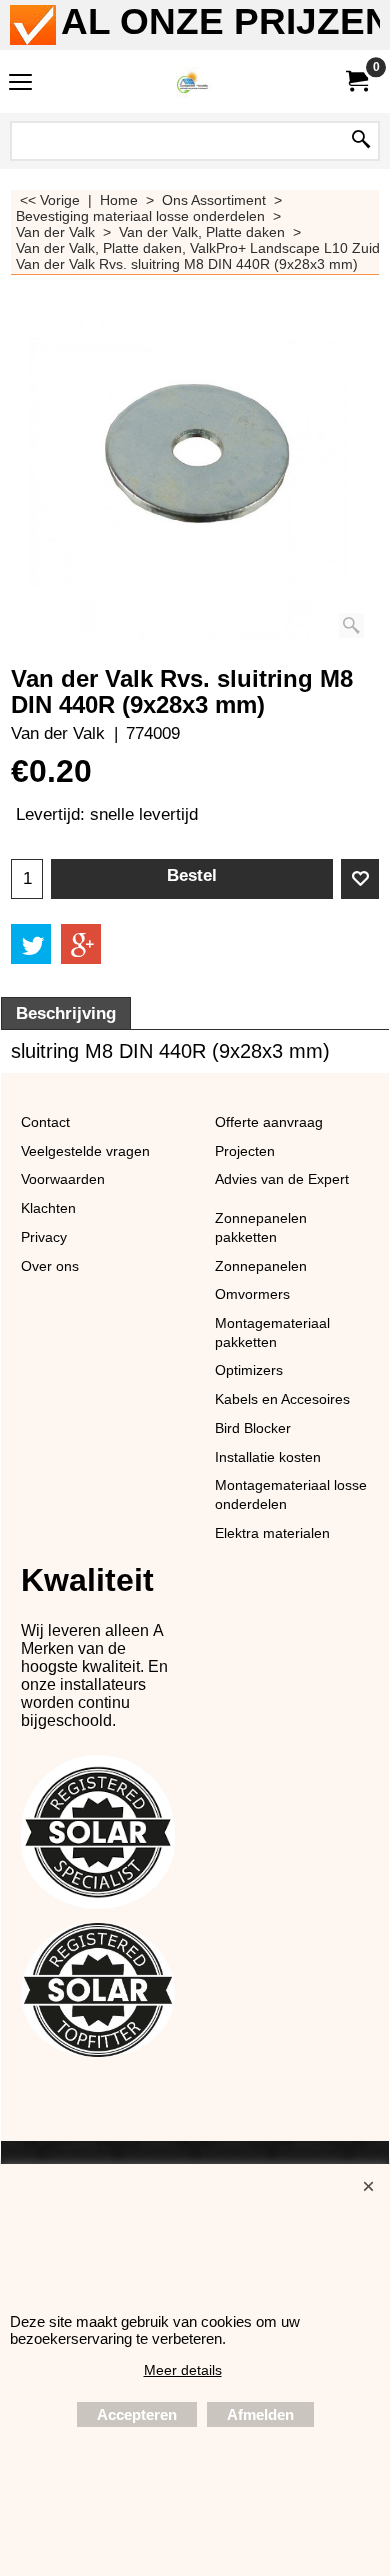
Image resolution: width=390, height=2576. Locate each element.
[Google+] (81, 944)
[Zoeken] (361, 141)
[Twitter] (31, 944)
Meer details (183, 2370)
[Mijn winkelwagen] (356, 81)
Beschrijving (66, 1013)
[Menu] (20, 83)
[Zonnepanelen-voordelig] (191, 81)
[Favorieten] (360, 879)
